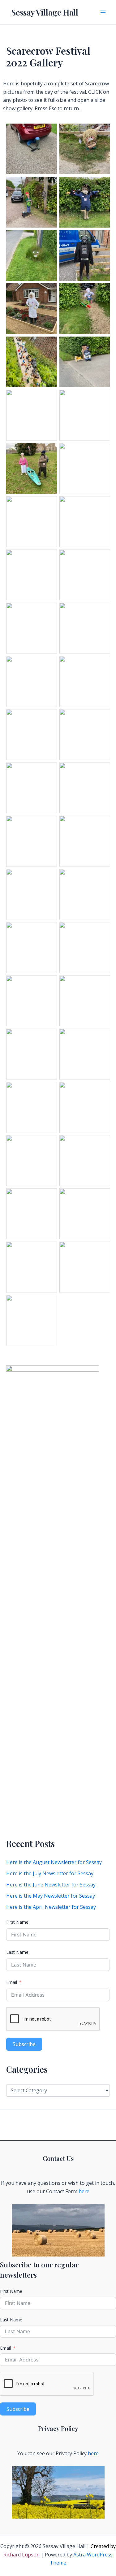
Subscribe (24, 2044)
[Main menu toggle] (103, 12)
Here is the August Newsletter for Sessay (54, 1862)
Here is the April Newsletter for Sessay (51, 1907)
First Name (17, 1922)
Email (12, 1982)
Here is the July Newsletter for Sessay (50, 1873)
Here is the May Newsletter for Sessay (51, 1896)
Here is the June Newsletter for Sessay (51, 1885)
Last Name (17, 1952)
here (84, 2191)
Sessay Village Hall (45, 12)
